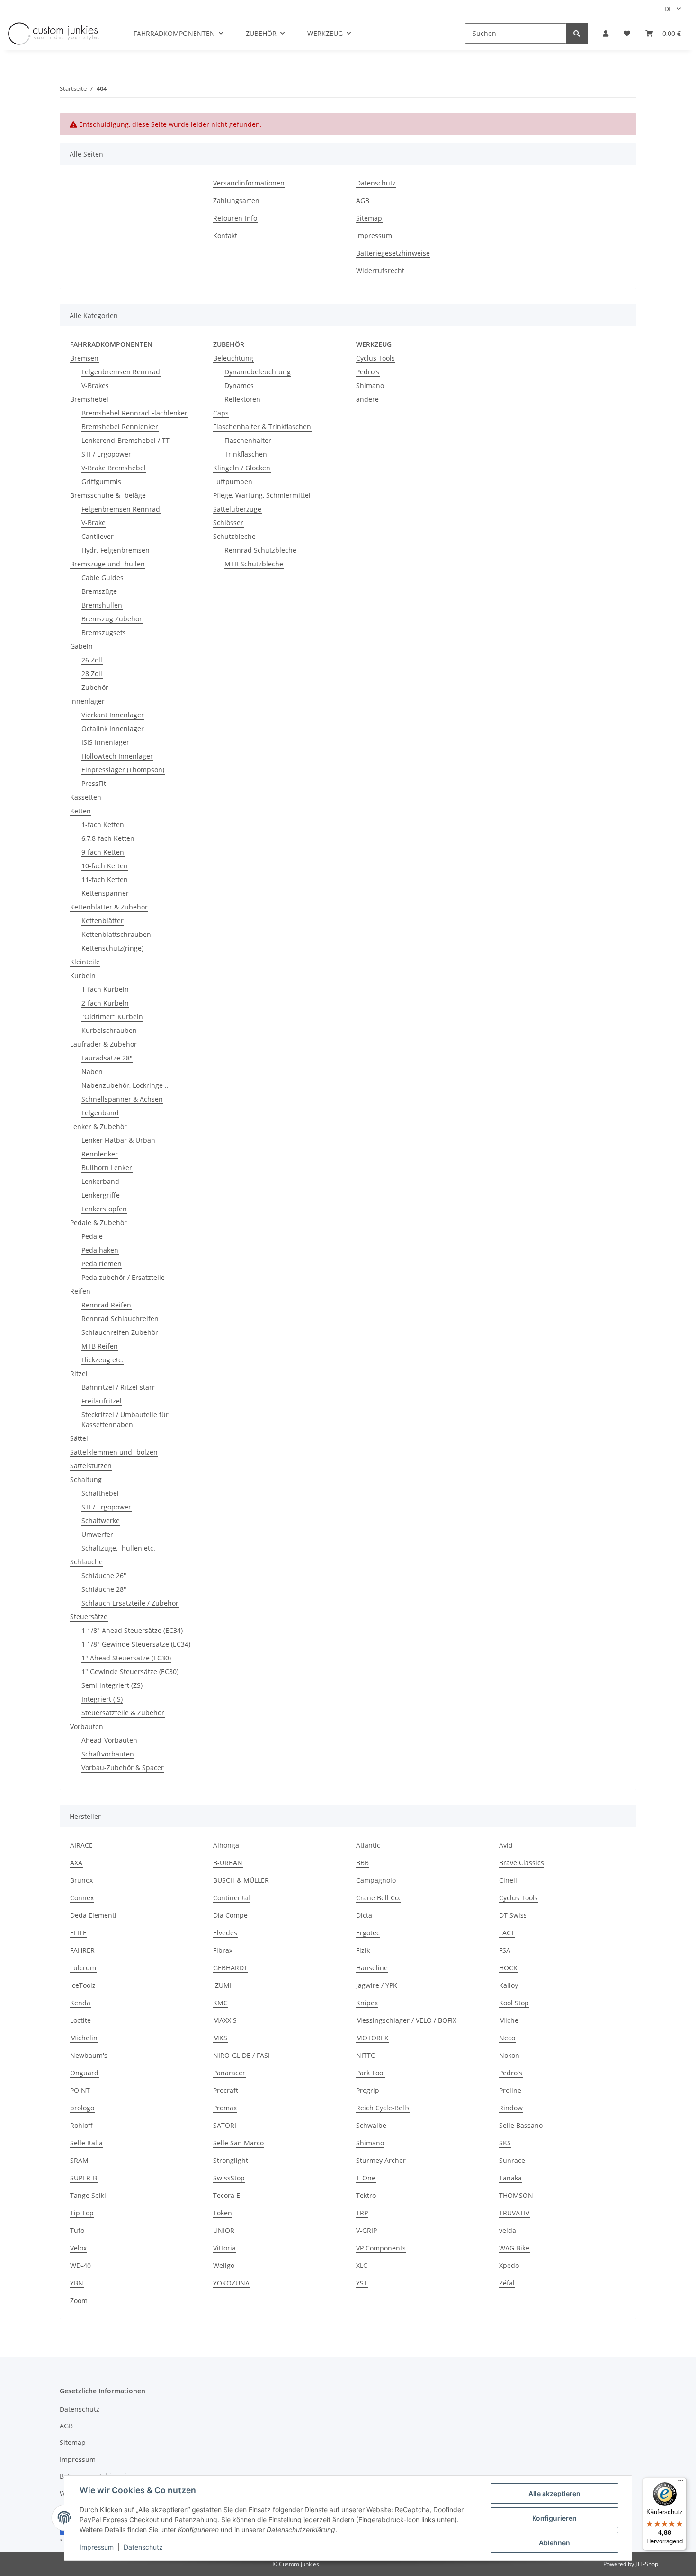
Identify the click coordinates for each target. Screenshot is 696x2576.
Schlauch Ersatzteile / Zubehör (130, 1603)
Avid (506, 1845)
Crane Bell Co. (378, 1898)
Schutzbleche (234, 536)
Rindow (511, 2108)
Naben (92, 1072)
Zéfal (507, 2283)
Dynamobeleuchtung (258, 372)
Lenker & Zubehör (98, 1126)
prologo (82, 2108)
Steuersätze (89, 1617)
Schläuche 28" (104, 1589)
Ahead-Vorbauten (109, 1740)
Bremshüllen (102, 605)
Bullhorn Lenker (107, 1168)
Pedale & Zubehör (98, 1222)
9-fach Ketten (103, 852)
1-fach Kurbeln (105, 989)
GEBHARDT (230, 1968)
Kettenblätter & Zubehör (109, 907)
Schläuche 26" (104, 1575)
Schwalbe (371, 2125)
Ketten (80, 811)
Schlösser (228, 523)
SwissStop (229, 2178)
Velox (78, 2248)
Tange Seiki (88, 2195)
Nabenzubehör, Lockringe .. (125, 1085)
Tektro (366, 2195)
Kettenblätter (103, 921)
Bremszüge (99, 591)
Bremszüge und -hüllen (107, 564)
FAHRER (82, 1950)
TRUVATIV (514, 2213)
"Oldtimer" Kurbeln (112, 1017)
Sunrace (512, 2160)
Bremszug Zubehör (112, 619)
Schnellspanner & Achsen (122, 1099)
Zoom (79, 2300)
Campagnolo (376, 1880)
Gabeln (81, 646)
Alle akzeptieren (554, 2493)
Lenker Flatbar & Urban (118, 1140)
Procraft (226, 2090)
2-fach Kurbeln (105, 1003)
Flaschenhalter (248, 440)
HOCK (508, 1968)
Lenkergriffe (101, 1195)
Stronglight (231, 2160)
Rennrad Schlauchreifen (120, 1319)
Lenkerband (100, 1181)
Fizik (363, 1950)
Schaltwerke (101, 1521)
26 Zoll (92, 660)
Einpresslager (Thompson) (123, 770)
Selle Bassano (521, 2125)
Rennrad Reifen (106, 1305)
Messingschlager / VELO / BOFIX (406, 2020)
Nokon (509, 2055)
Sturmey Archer (381, 2160)
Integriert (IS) (102, 1699)
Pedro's (368, 372)
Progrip (368, 2090)
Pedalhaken (100, 1250)
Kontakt (225, 235)
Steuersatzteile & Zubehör (123, 1713)
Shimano (370, 385)
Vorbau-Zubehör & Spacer (123, 1768)
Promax (225, 2108)
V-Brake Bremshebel (114, 468)
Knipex (367, 2003)
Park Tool (370, 2073)
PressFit (94, 783)
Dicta (364, 1915)
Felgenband (100, 1113)
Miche (509, 2020)
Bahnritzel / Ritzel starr (118, 1387)
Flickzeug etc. (103, 1360)
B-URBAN (228, 1863)
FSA (505, 1950)
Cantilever (98, 536)
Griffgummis (101, 481)
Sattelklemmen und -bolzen (114, 1452)
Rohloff (81, 2125)
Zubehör (95, 687)
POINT (80, 2090)
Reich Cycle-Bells (383, 2108)
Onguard (84, 2073)
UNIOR (224, 2230)
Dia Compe (230, 1915)
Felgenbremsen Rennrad (121, 372)
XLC (362, 2265)
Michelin (84, 2038)
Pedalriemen (102, 1264)
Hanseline (372, 1968)
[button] (606, 33)
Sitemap (369, 218)
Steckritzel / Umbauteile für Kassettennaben (125, 1420)
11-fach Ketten (105, 879)
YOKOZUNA (231, 2283)
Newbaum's (89, 2055)
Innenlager (87, 701)
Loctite (80, 2020)
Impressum (374, 235)
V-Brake (94, 523)
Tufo (77, 2230)
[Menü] (681, 2483)
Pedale (92, 1236)
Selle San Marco (238, 2143)
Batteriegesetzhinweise (393, 253)
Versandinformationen (249, 183)
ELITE (78, 1933)
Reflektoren (242, 399)
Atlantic (368, 1845)
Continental (232, 1898)
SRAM (79, 2160)
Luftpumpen (233, 481)
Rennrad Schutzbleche (260, 550)
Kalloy (509, 1985)
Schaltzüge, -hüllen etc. (118, 1548)
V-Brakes (95, 385)
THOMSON (516, 2195)
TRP (362, 2213)
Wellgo (224, 2265)
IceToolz (83, 1985)
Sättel (79, 1438)
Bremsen (84, 358)
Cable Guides (103, 578)
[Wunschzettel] (627, 33)
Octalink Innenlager (113, 728)
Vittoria (224, 2248)
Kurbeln (83, 975)
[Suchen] (577, 33)
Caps (221, 413)
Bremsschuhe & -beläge (108, 495)
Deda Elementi (93, 1915)
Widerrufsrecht (380, 270)
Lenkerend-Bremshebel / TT (125, 440)
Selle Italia (86, 2143)
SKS (505, 2143)
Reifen (80, 1291)
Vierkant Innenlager (113, 715)
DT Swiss (513, 1915)
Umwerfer (97, 1534)
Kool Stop (514, 2003)
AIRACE (81, 1845)
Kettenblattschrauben (116, 934)
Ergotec (368, 1933)
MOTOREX (372, 2038)
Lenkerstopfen (104, 1209)
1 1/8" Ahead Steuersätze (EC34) (132, 1630)
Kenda (80, 2003)
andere (367, 399)
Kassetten (86, 797)
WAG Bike (514, 2248)
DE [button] (669, 9)
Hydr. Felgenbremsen (116, 550)
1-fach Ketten (103, 825)
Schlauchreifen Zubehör (120, 1332)
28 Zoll (92, 674)
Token (223, 2213)
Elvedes (225, 1933)
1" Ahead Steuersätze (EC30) (126, 1658)
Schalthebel (100, 1493)
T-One (366, 2178)
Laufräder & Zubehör (103, 1044)
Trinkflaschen (246, 454)
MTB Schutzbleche (254, 564)
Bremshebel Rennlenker (120, 427)
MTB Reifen (100, 1346)
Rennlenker (100, 1154)
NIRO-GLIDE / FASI (241, 2055)
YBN (77, 2283)
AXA (76, 1863)
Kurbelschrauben (109, 1030)
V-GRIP (366, 2230)
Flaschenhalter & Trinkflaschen (262, 427)
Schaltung (86, 1479)
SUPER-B (84, 2178)
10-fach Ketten (105, 866)
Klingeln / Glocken (242, 468)
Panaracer (229, 2073)
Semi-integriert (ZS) (112, 1685)
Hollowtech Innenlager (117, 756)
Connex (82, 1898)
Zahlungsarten (236, 200)
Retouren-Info (235, 218)
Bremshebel (89, 399)
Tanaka (510, 2178)
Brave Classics (522, 1863)
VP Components (381, 2248)
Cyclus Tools (375, 358)
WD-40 (80, 2265)
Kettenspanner (105, 893)
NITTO (366, 2055)
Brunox (81, 1880)
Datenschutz (376, 183)
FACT (507, 1933)
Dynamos (239, 385)
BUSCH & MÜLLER (241, 1880)
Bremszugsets (104, 632)
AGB (363, 200)
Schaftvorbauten (108, 1754)
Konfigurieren (554, 2518)
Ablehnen (554, 2543)
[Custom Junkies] (54, 34)
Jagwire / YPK (377, 1985)
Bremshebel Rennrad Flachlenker (134, 413)
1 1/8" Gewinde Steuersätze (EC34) (136, 1644)
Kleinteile (85, 962)
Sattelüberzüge (237, 509)
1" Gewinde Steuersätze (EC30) (130, 1672)
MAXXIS (225, 2020)
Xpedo (509, 2265)
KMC (220, 2003)
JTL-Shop (647, 2564)
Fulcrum (83, 1968)
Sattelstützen (91, 1466)
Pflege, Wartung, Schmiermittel (262, 495)
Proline (510, 2090)
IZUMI (222, 1985)
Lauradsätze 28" (107, 1058)
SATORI (225, 2125)
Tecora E (227, 2195)
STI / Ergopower (106, 454)
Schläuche (86, 1562)
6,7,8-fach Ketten (108, 838)
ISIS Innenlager (105, 742)
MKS (220, 2038)
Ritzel (79, 1373)
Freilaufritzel (102, 1401)
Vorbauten (87, 1726)
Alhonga (226, 1845)
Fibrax (223, 1950)
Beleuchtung (233, 358)
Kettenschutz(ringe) (112, 948)
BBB (362, 1863)
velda (508, 2230)
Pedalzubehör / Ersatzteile (123, 1277)
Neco (507, 2038)
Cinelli (509, 1880)
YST (362, 2283)
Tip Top (82, 2213)
